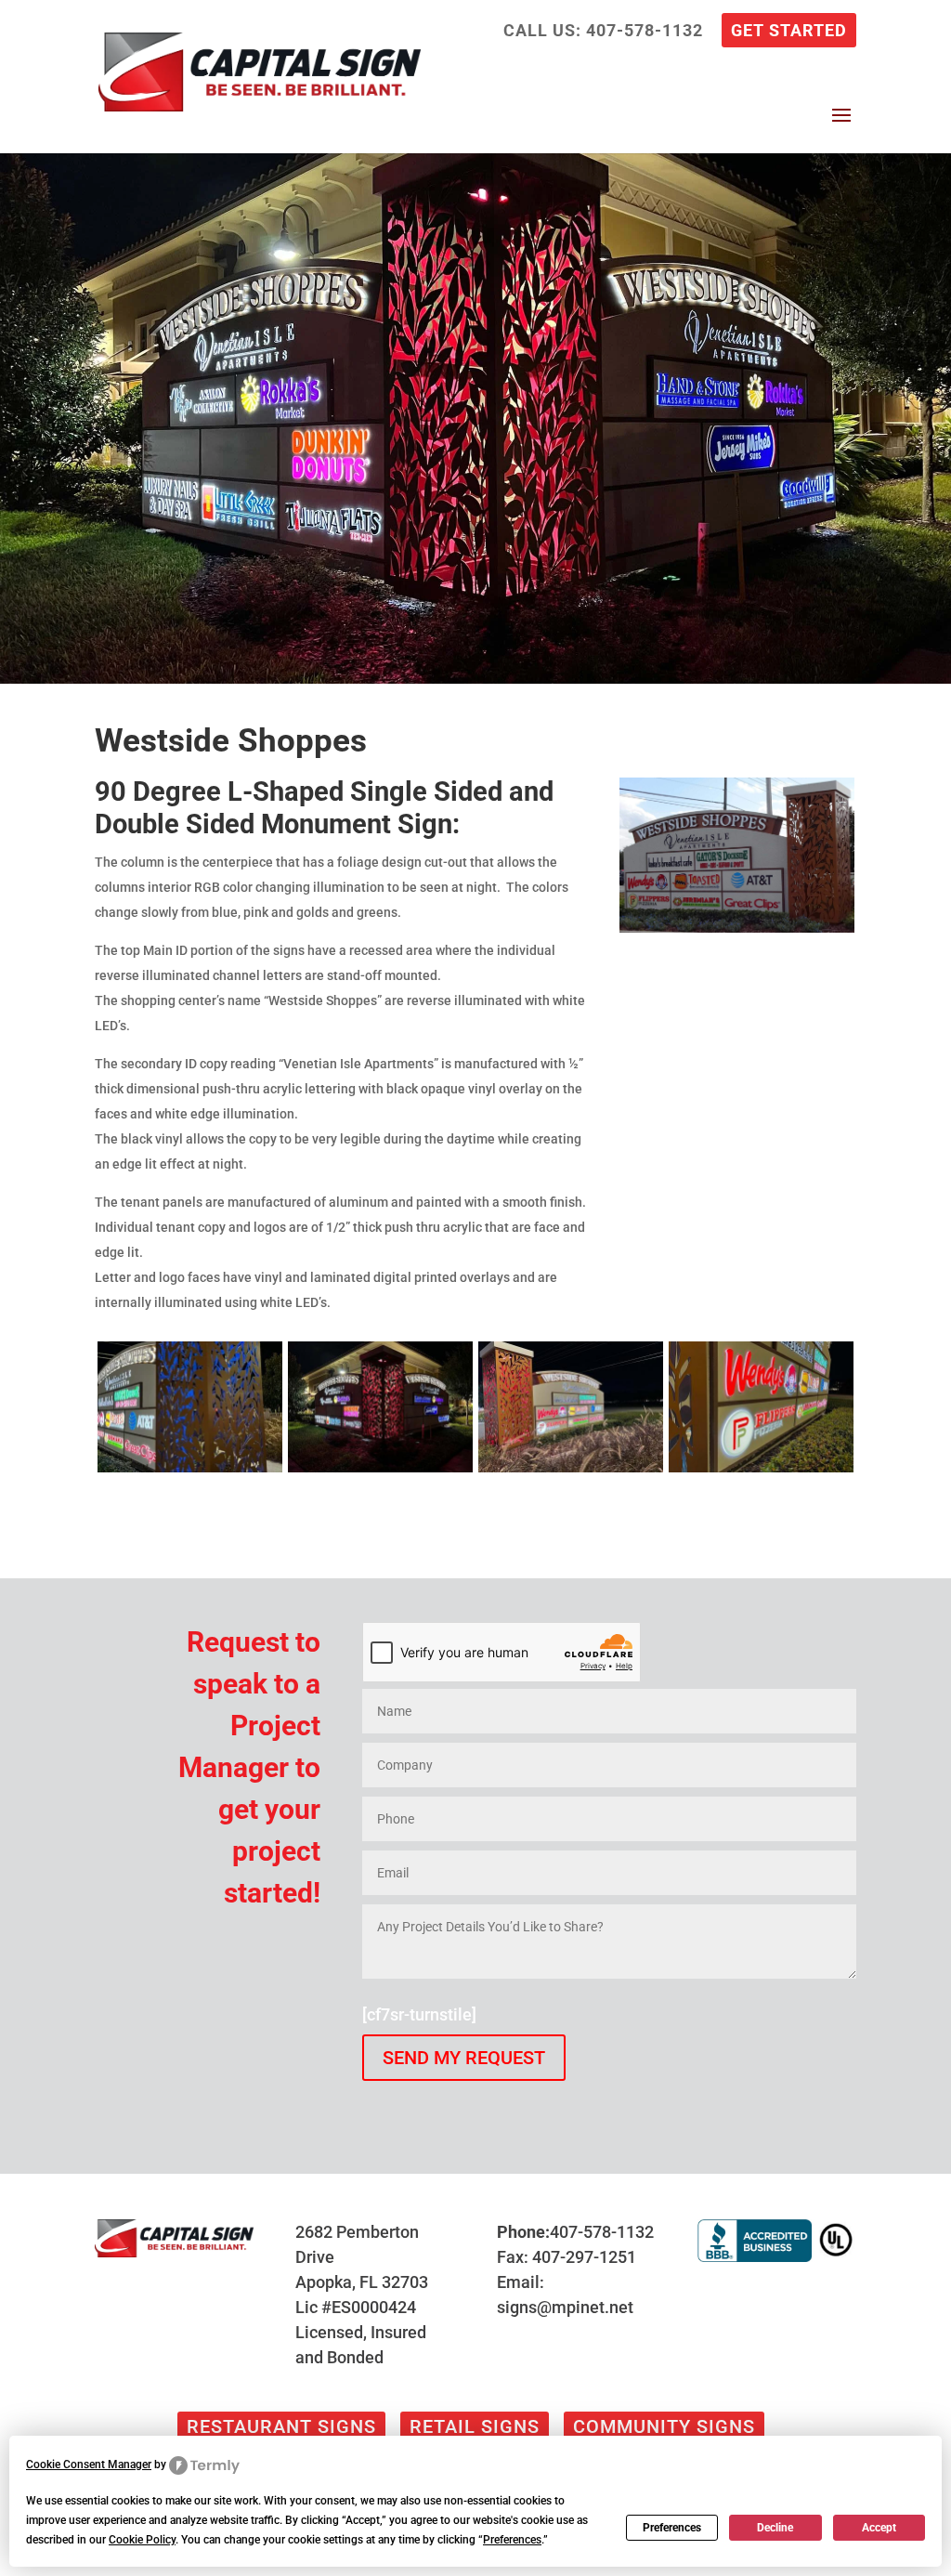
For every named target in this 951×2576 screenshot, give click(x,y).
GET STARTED (789, 31)
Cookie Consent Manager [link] (89, 2465)
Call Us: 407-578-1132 (603, 31)
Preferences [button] (512, 2540)
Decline (775, 2528)
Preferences (672, 2528)
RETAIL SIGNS (475, 2426)
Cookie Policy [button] (142, 2540)
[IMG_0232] (190, 1472)
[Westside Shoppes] (737, 932)
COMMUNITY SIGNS (664, 2426)
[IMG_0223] (571, 1472)
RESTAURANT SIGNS (281, 2426)
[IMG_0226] (761, 1472)
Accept (879, 2528)
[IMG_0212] (380, 1472)
